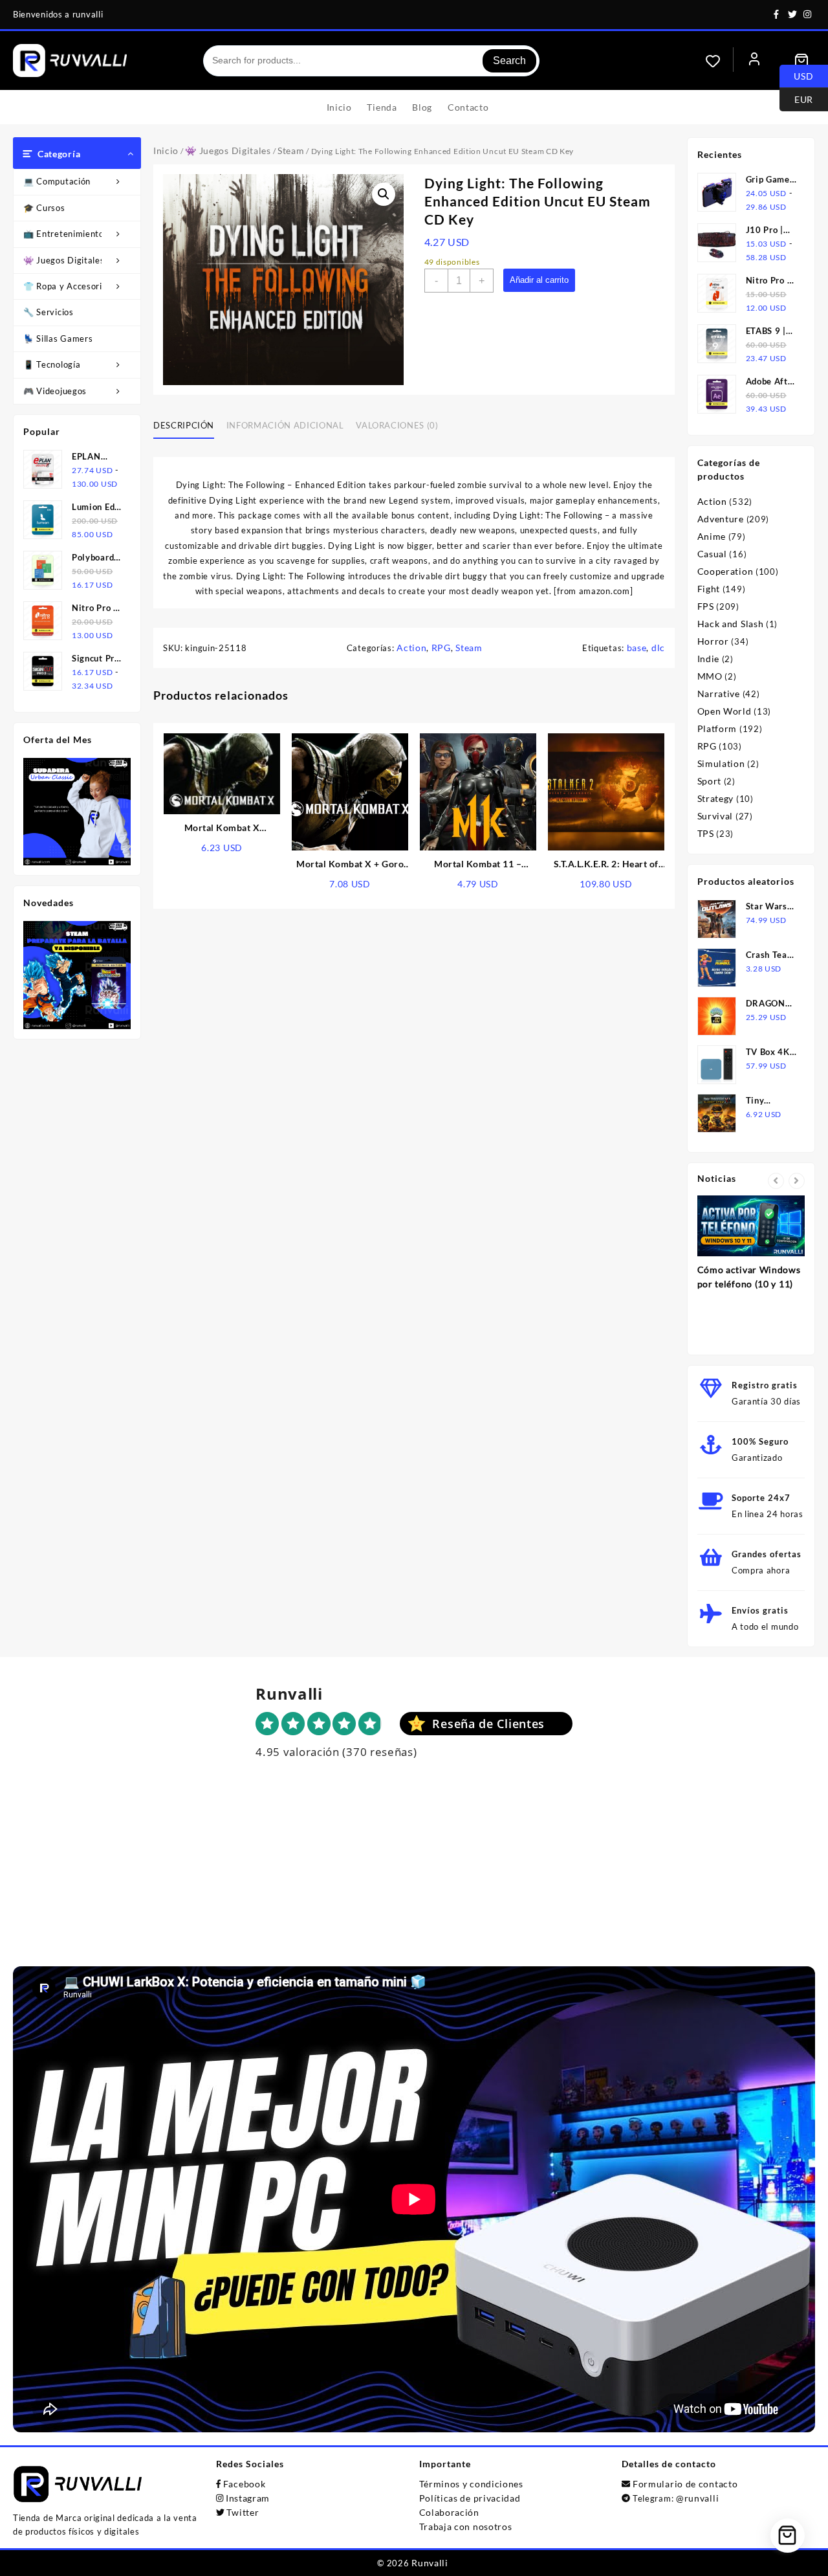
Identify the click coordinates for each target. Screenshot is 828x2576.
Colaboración (449, 2512)
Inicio (166, 150)
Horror (713, 641)
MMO (710, 676)
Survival (715, 816)
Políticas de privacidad (470, 2498)
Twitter (243, 2512)
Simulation (721, 763)
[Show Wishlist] (719, 61)
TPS (706, 833)
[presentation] (776, 1181)
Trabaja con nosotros (466, 2526)
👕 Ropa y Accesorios (67, 286)
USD (797, 75)
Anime (712, 536)
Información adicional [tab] (285, 425)
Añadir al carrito (539, 280)
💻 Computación (57, 181)
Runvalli (430, 2563)
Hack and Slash (731, 624)
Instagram (248, 2498)
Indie (709, 659)
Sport (710, 781)
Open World (724, 711)
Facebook (245, 2484)
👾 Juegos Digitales (64, 260)
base (637, 648)
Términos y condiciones (471, 2484)
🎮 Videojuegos (55, 391)
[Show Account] (754, 61)
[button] (384, 194)
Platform (717, 728)
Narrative (719, 694)
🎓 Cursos (44, 208)
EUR (796, 98)
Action (411, 648)
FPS (706, 606)
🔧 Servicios (49, 312)
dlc (658, 648)
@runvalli (697, 2498)
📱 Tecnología (52, 364)
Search (509, 61)
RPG (441, 648)
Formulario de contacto (685, 2484)
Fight (709, 589)
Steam (291, 150)
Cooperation (725, 571)
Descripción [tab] (184, 425)
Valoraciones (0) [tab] (397, 425)
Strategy (716, 798)
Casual (712, 554)
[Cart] (801, 61)
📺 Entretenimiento (64, 234)
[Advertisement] (414, 1876)
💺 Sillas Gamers (58, 339)
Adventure (721, 519)
